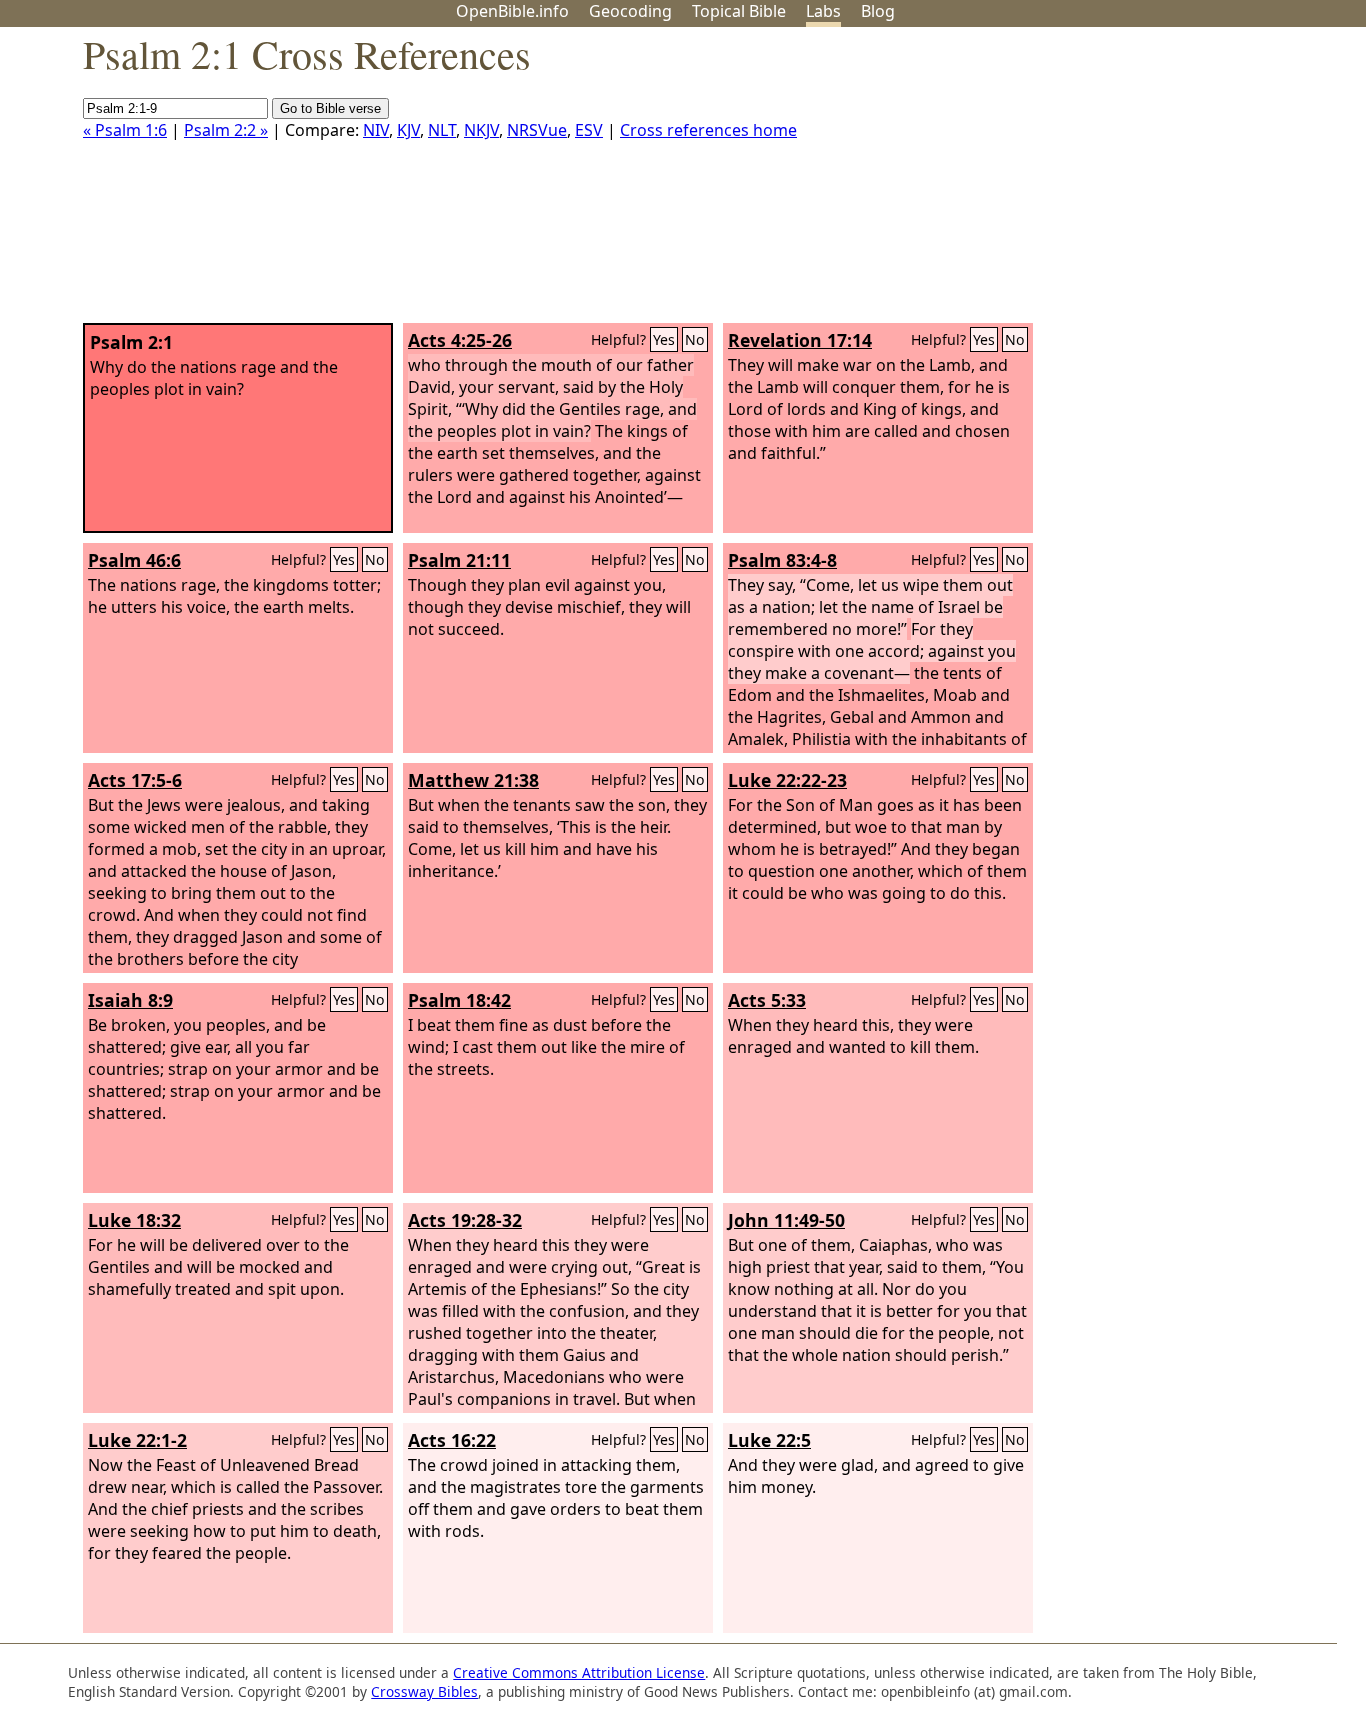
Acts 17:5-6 (135, 780)
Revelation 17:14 (800, 340)
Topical (739, 11)
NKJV (481, 130)
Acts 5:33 (767, 1000)
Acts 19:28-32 (465, 1220)
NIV (376, 130)
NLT (442, 130)
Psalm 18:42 (459, 1000)
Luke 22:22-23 (787, 780)
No (695, 339)
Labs (823, 11)
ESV (589, 130)
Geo (630, 11)
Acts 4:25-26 (460, 340)
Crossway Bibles (424, 1691)
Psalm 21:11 (459, 560)
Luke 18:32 (134, 1220)
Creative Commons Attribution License (579, 1672)
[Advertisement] (1164, 183)
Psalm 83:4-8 (782, 560)
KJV (408, 130)
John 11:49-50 (786, 1220)
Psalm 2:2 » (226, 130)
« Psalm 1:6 (125, 130)
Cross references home (708, 130)
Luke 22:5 (769, 1440)
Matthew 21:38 (473, 780)
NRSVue (537, 130)
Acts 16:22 (452, 1440)
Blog (878, 11)
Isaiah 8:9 (130, 1000)
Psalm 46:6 (134, 560)
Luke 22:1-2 (137, 1440)
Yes (664, 339)
